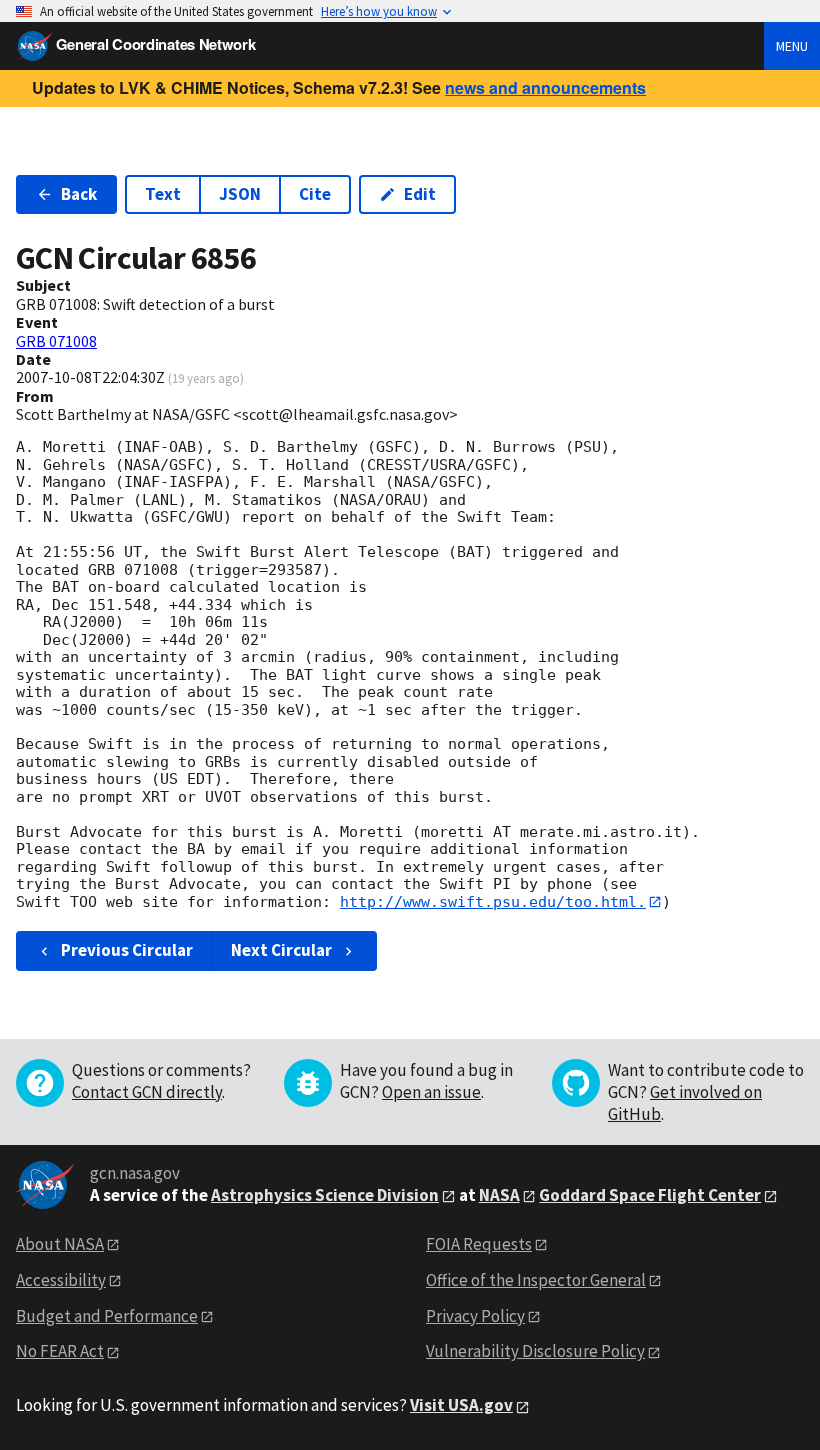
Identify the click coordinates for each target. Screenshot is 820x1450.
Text (163, 194)
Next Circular (281, 950)
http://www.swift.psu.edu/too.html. (493, 902)
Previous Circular (127, 950)
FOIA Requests (479, 1244)
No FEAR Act (60, 1351)
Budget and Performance (107, 1316)
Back (79, 194)
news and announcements (545, 87)
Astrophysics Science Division (325, 1195)
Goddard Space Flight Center (650, 1195)
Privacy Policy (475, 1316)
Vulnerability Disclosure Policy (535, 1351)
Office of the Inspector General (536, 1280)
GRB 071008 (56, 341)
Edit (420, 194)
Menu (792, 46)
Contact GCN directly (147, 1092)
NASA (499, 1195)
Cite (315, 194)
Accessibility (61, 1280)
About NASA (60, 1244)
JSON (240, 194)
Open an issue (431, 1092)
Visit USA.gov (461, 1405)
